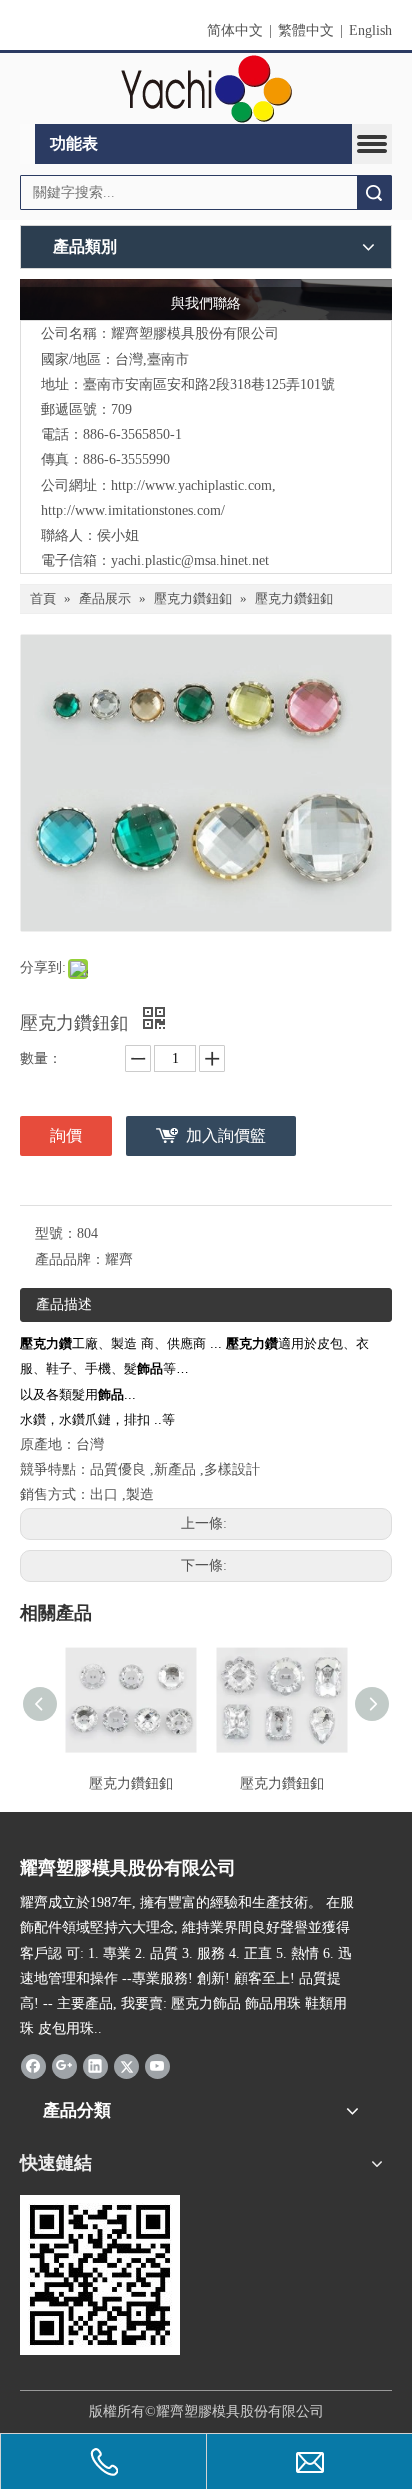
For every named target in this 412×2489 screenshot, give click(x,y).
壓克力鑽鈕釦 (131, 1783)
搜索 (374, 192)
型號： (56, 1233)
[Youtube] (157, 2065)
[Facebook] (33, 2065)
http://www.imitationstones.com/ (133, 510)
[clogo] (206, 89)
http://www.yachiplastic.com (191, 485)
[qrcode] (100, 2275)
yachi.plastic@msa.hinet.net (190, 560)
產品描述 (64, 1304)
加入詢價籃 (226, 1135)
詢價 (66, 1135)
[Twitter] (126, 2065)
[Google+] (64, 2065)
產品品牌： (70, 1259)
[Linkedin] (95, 2065)
